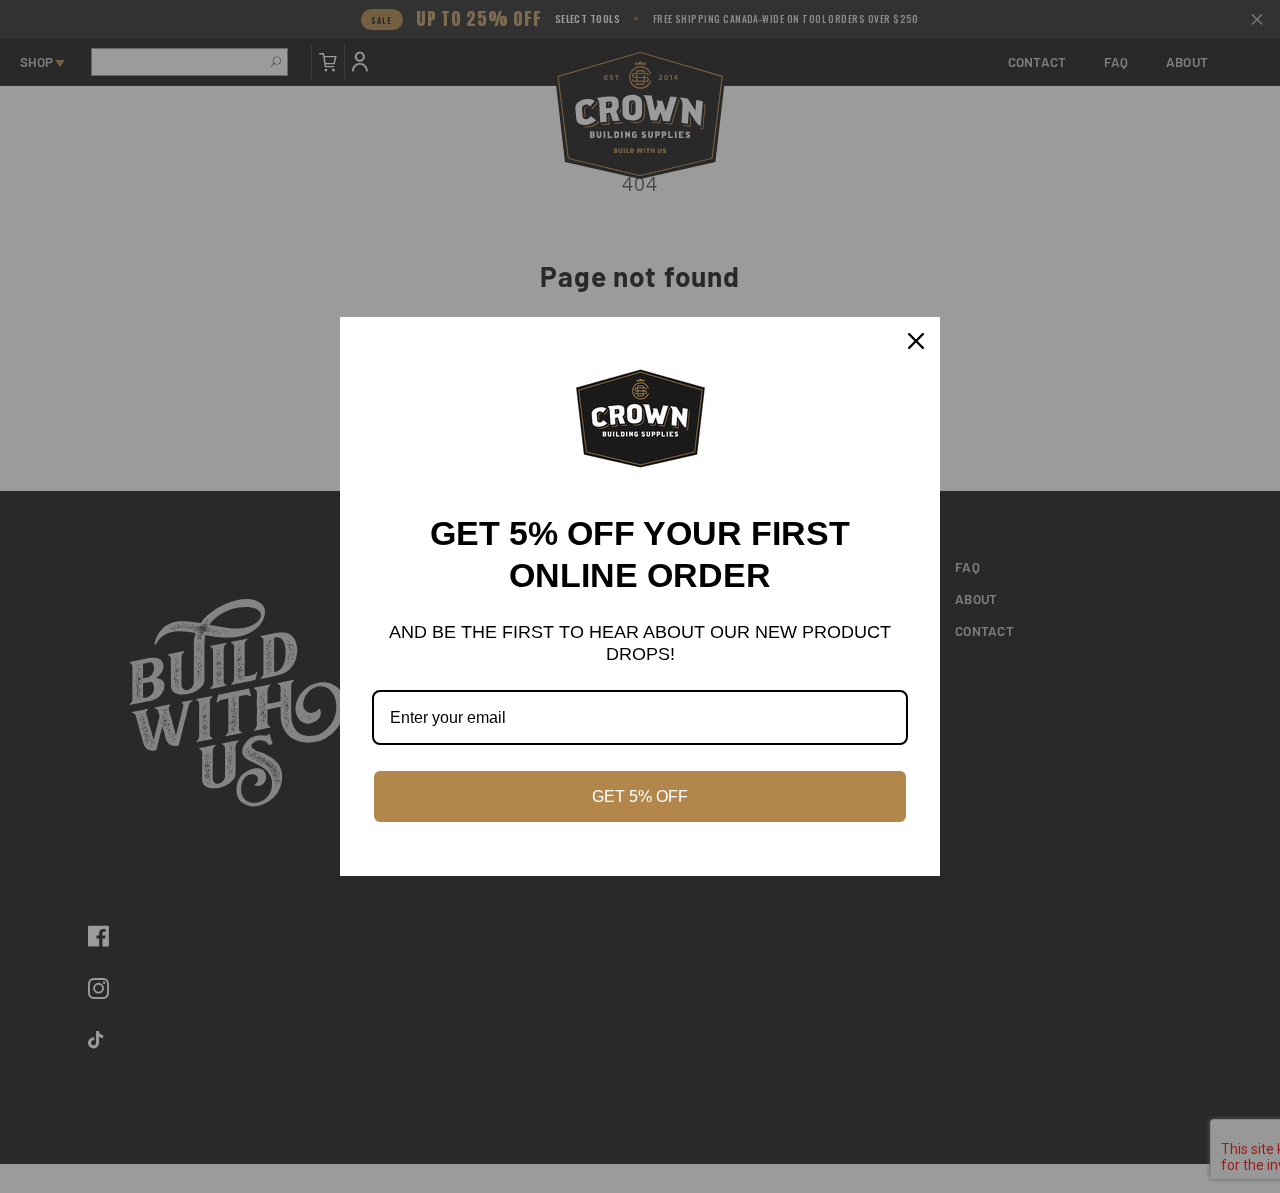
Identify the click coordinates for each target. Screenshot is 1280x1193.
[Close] (916, 341)
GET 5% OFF (640, 796)
